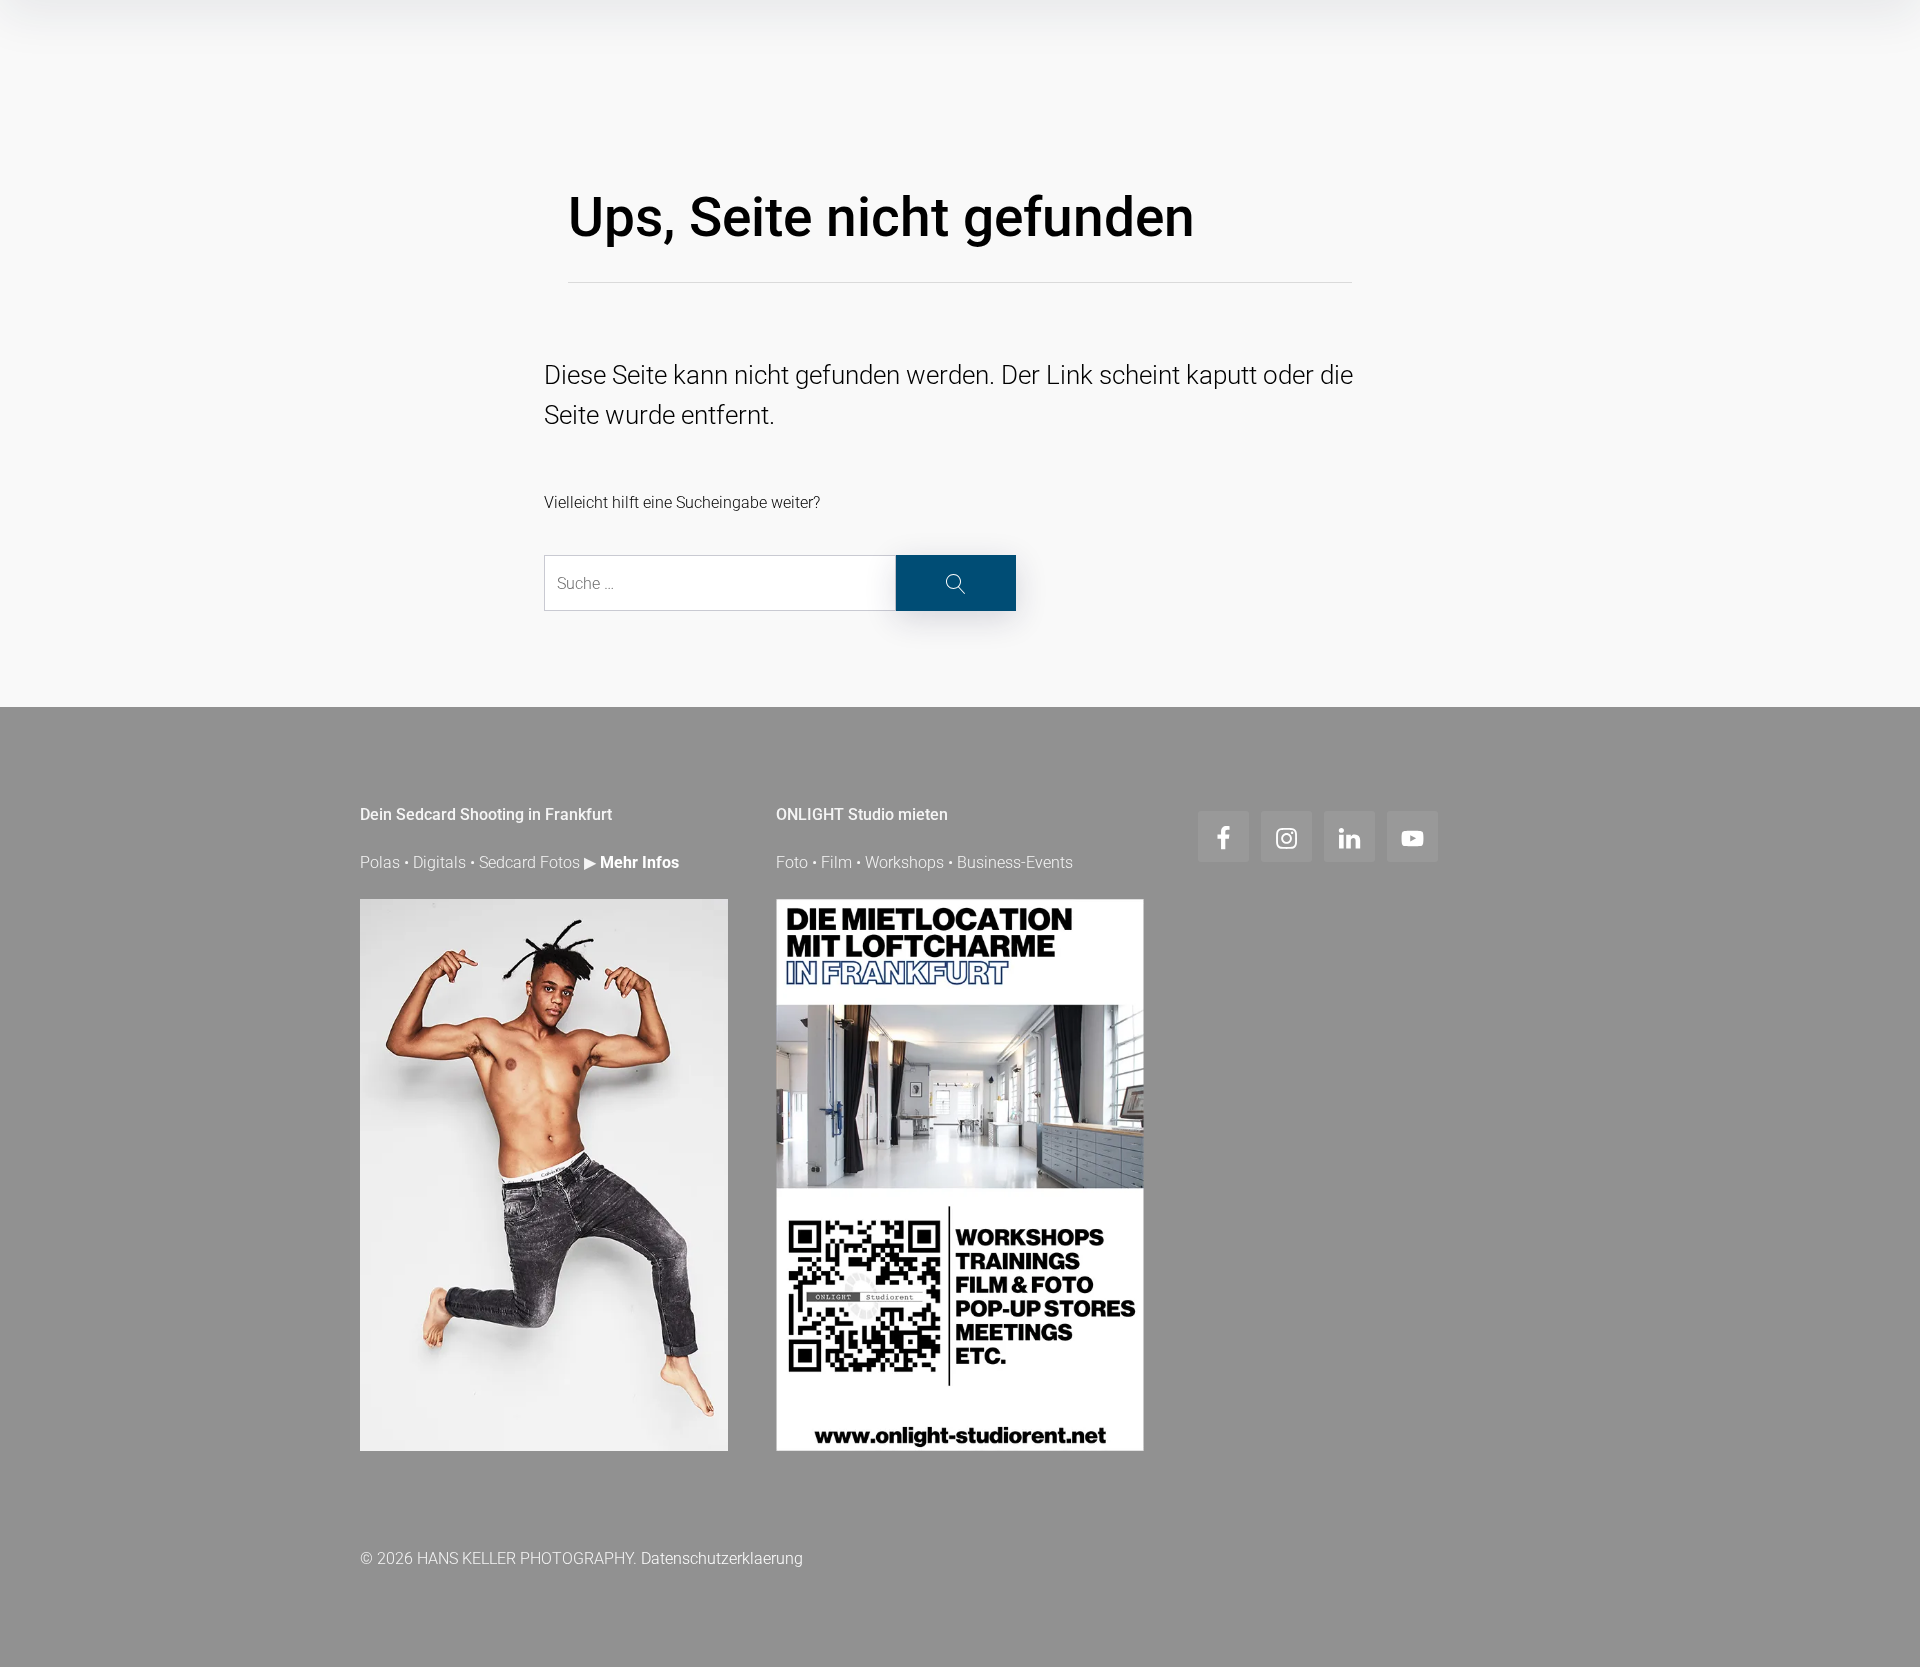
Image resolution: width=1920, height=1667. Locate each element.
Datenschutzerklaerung (722, 1558)
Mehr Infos (639, 862)
